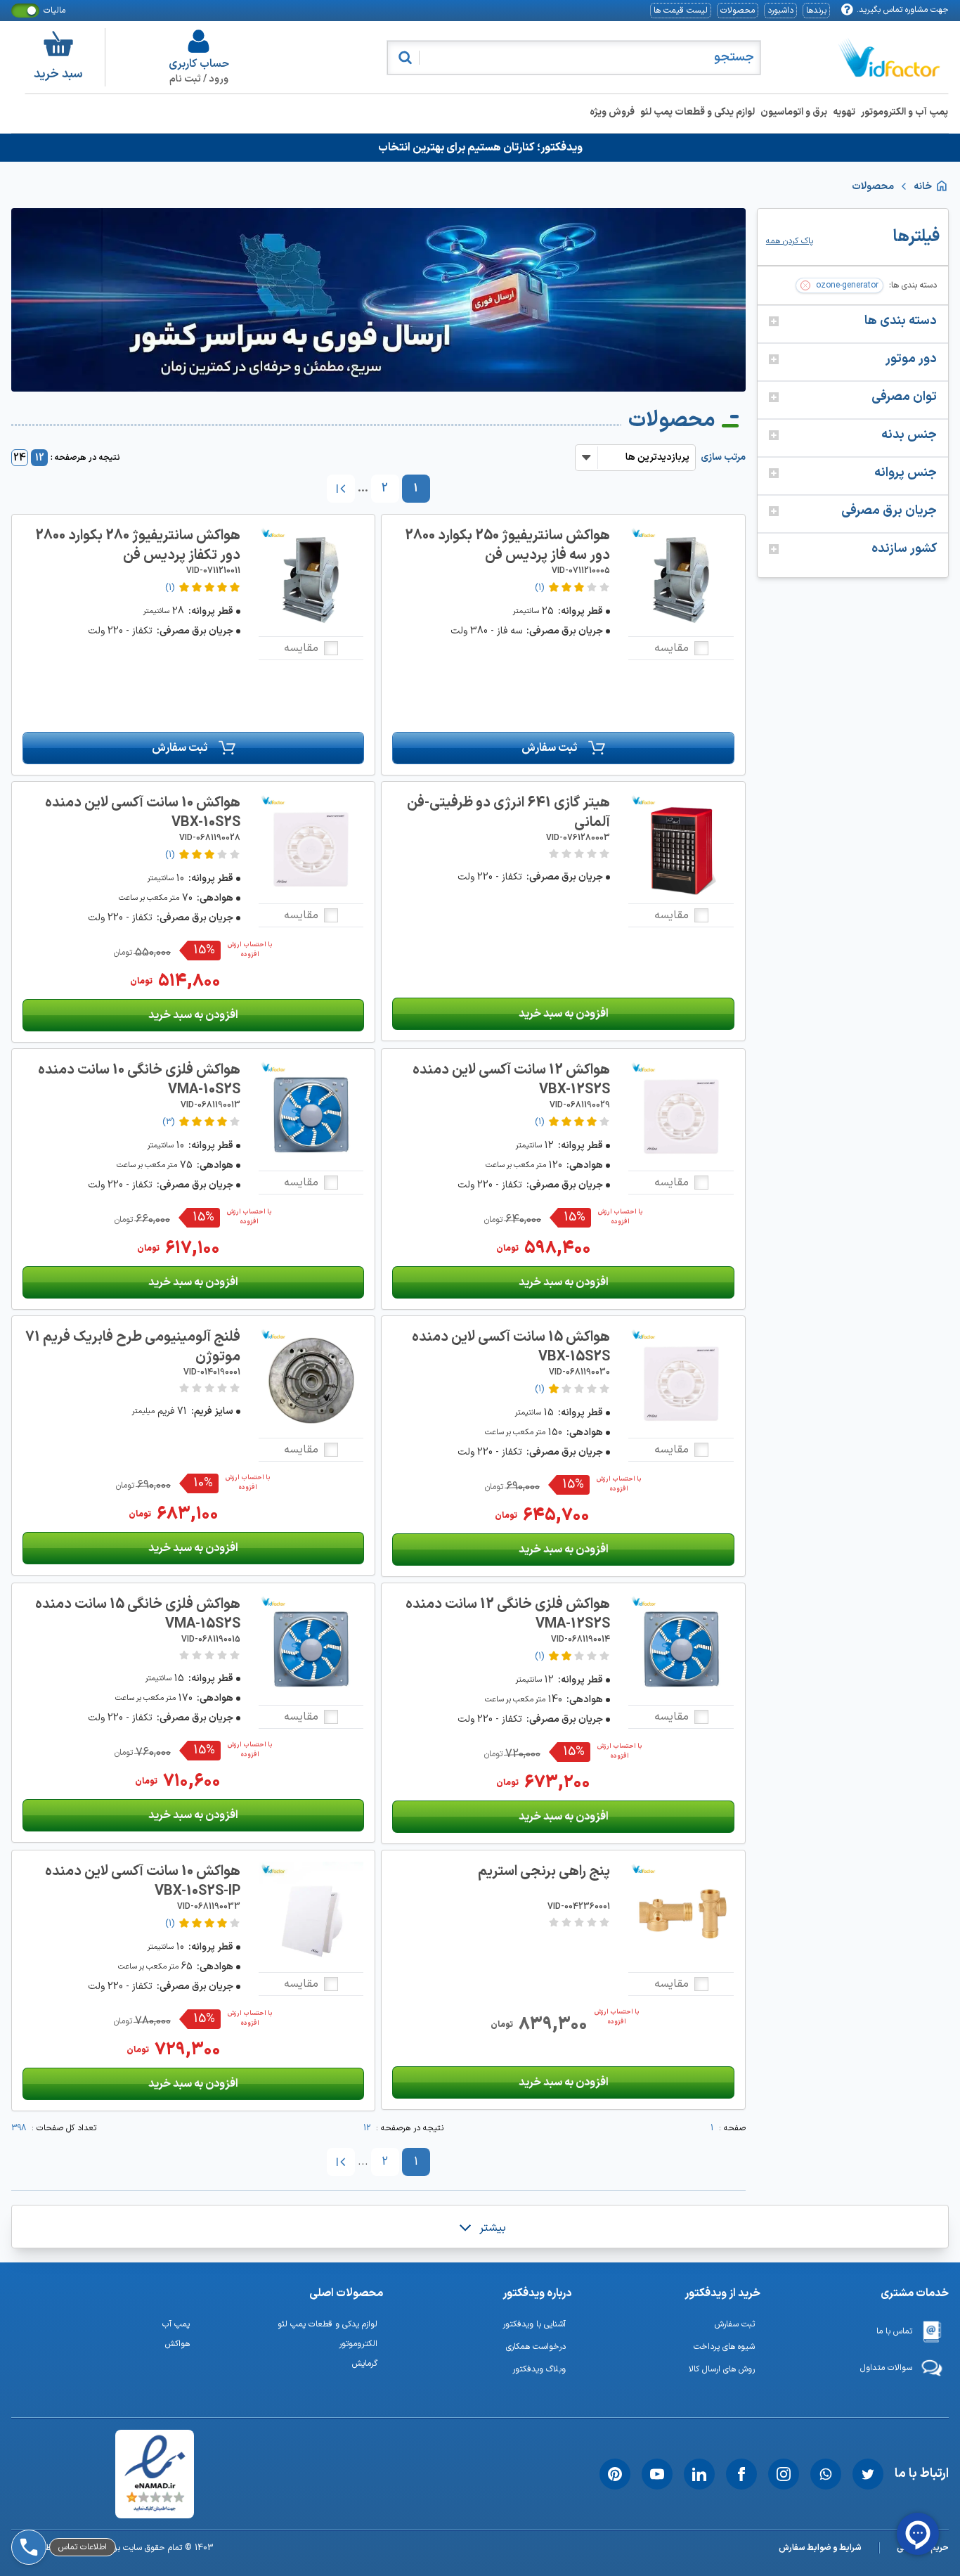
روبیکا (63, 2471)
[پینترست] (615, 2474)
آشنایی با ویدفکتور (534, 2324)
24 (20, 458)
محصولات (738, 11)
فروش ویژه (612, 112)
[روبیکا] (26, 2471)
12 (40, 458)
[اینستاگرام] (784, 2474)
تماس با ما (894, 2331)
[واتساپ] (826, 2474)
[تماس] (26, 2508)
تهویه (844, 112)
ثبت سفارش (549, 748)
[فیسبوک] (741, 2474)
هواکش (177, 2344)
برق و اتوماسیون (794, 112)
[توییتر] (868, 2474)
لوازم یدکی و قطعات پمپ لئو (698, 112)
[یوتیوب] (657, 2474)
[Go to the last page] (341, 489)
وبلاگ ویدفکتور (539, 2369)
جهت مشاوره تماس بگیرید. (903, 10)
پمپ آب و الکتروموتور (904, 112)
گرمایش (365, 2364)
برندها (816, 11)
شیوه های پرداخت (724, 2347)
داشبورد (780, 11)
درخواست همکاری (536, 2347)
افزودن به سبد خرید (564, 1014)
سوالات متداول (886, 2368)
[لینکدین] (699, 2474)
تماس (62, 2508)
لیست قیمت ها (681, 11)
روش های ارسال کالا (722, 2369)
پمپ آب (176, 2324)
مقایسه (672, 648)
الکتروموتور (358, 2344)
